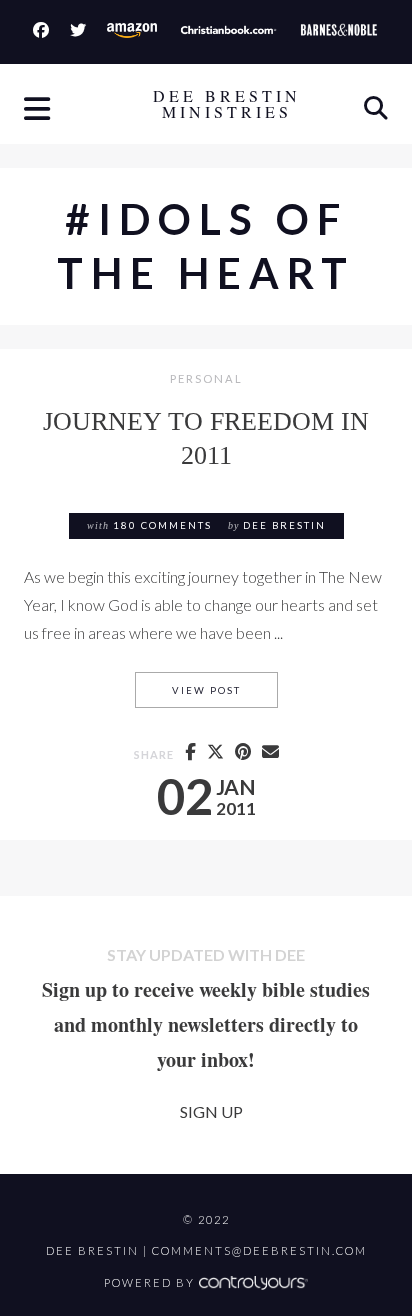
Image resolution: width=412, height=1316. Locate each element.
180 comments (162, 525)
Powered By (151, 1282)
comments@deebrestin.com (259, 1250)
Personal (206, 379)
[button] (39, 111)
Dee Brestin (284, 525)
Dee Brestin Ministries (227, 104)
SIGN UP (211, 1111)
